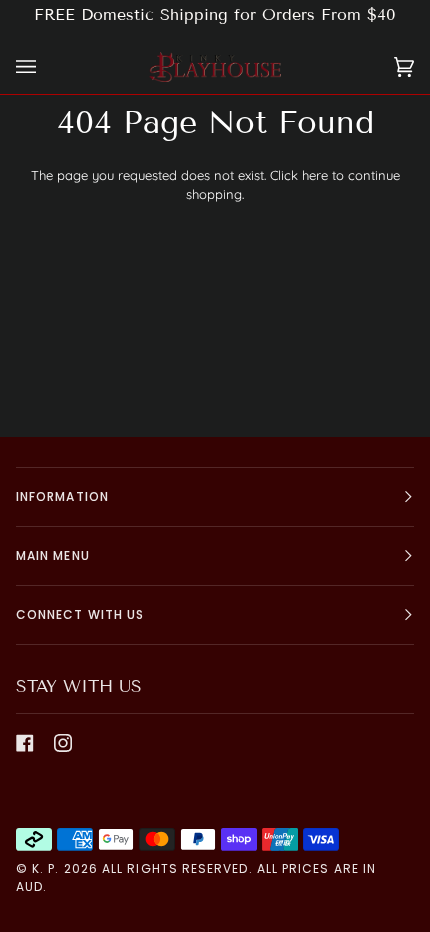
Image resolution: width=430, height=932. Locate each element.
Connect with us (80, 614)
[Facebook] (25, 743)
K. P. (45, 868)
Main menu (53, 555)
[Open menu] (46, 67)
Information (62, 496)
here (315, 175)
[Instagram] (63, 743)
